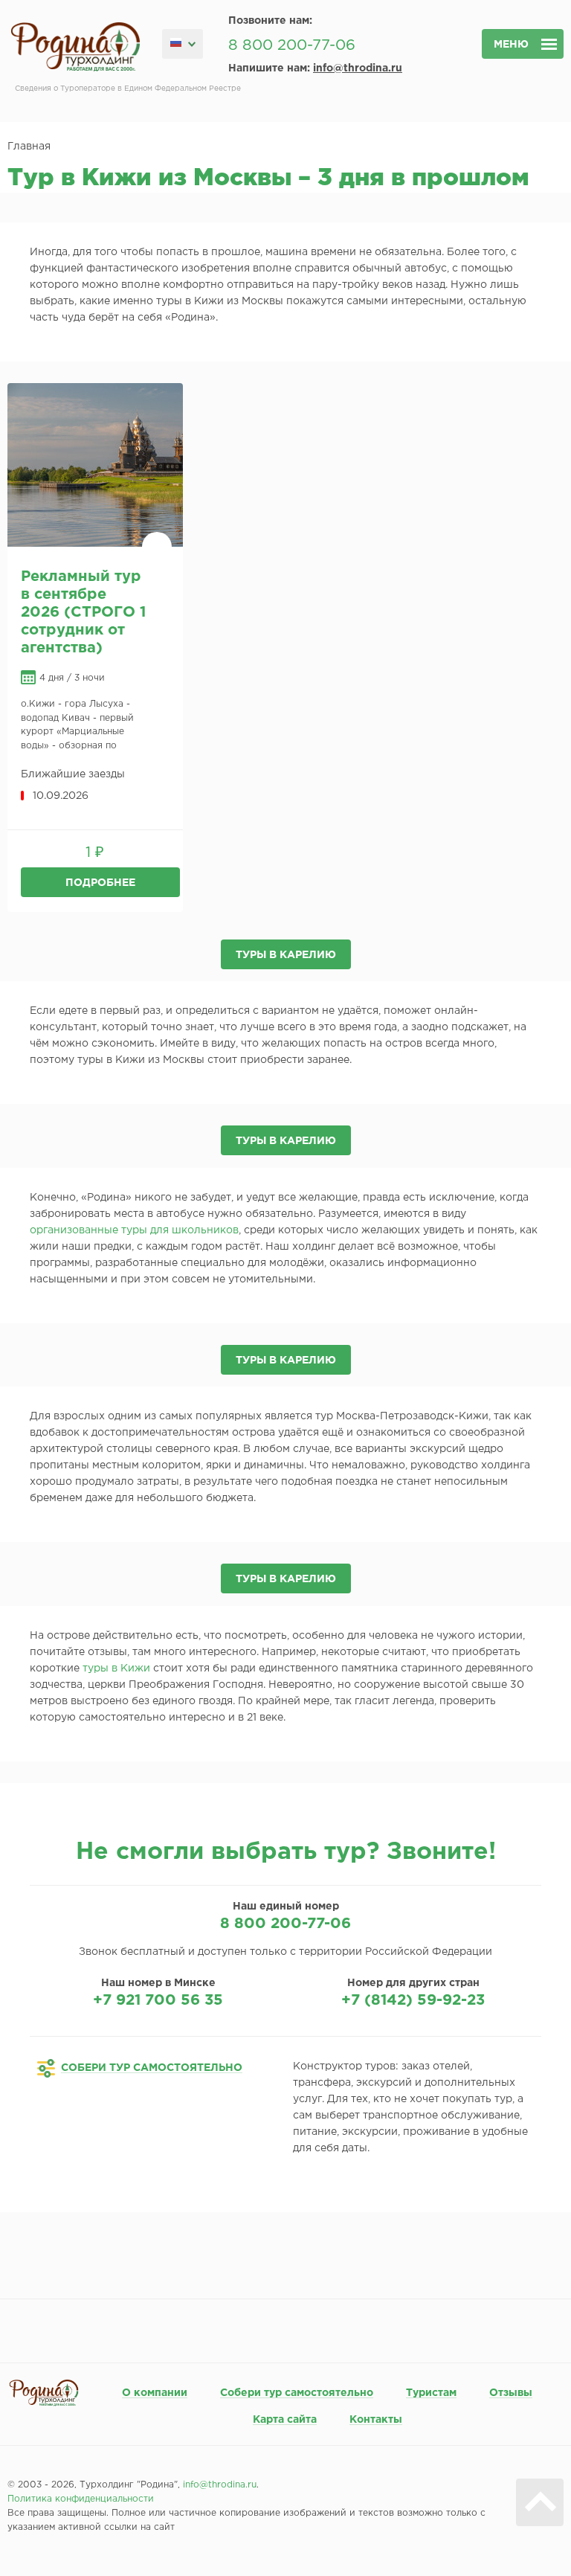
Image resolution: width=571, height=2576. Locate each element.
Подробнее (100, 883)
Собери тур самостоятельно (297, 2393)
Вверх (540, 2502)
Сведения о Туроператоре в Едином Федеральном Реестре (128, 89)
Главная (29, 147)
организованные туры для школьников (134, 1230)
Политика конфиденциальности (81, 2499)
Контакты (376, 2420)
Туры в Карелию (286, 955)
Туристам (431, 2393)
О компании (155, 2393)
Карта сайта (285, 2420)
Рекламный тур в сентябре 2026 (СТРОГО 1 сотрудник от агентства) (83, 612)
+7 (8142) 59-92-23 (413, 2000)
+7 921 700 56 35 (158, 2000)
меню (511, 45)
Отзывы (511, 2393)
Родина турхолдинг (75, 47)
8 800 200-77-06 (292, 45)
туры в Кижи (116, 1668)
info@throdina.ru (358, 68)
